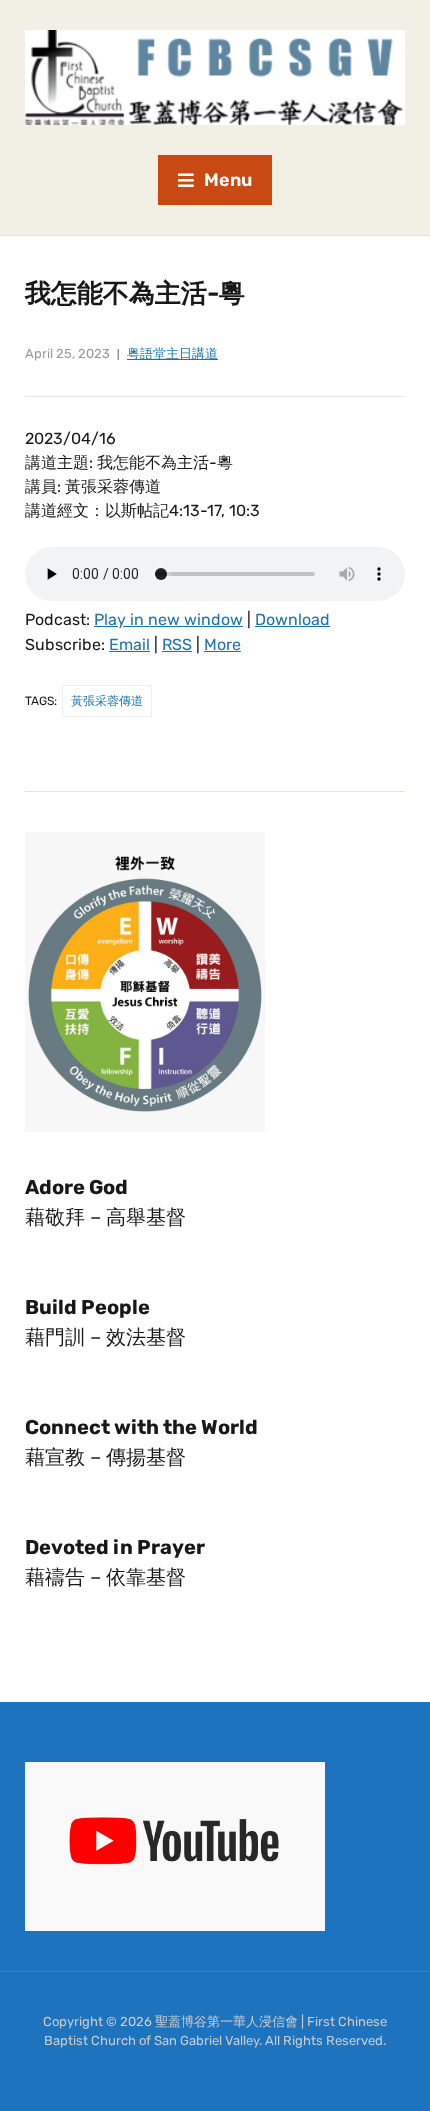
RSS (177, 644)
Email (129, 644)
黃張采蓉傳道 (107, 701)
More (222, 644)
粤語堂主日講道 (172, 353)
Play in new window (168, 619)
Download (292, 619)
